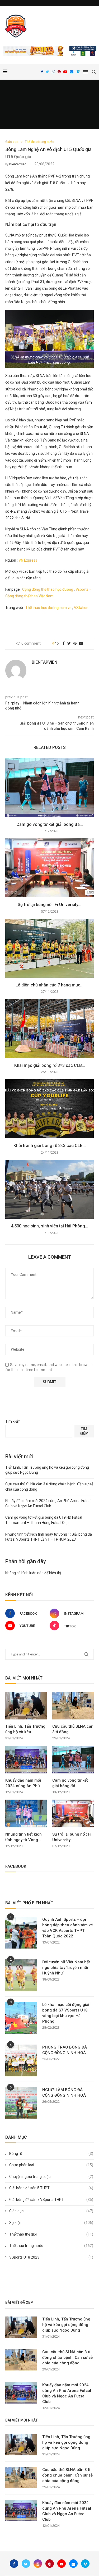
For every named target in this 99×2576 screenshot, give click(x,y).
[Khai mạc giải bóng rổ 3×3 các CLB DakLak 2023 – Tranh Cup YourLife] (49, 1028)
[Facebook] (42, 72)
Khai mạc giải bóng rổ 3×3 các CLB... (50, 1065)
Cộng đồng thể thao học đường (48, 589)
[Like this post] (57, 643)
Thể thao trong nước (39, 142)
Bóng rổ (51, 2154)
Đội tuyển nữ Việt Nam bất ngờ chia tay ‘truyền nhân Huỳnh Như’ (66, 1968)
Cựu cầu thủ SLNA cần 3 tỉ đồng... (73, 1729)
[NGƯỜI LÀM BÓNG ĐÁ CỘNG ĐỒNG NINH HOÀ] (21, 2103)
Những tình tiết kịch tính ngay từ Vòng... (23, 1837)
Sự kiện (51, 2223)
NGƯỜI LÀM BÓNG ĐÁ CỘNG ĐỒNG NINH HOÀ (64, 2093)
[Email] (72, 72)
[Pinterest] (59, 72)
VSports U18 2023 (51, 2257)
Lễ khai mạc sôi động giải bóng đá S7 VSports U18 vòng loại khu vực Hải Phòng (66, 2013)
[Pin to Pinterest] (75, 643)
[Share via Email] (81, 643)
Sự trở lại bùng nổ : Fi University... (49, 905)
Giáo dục (12, 142)
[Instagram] (53, 72)
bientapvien (18, 164)
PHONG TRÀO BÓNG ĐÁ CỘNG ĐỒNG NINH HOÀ (65, 2050)
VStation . (82, 608)
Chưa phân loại (51, 2165)
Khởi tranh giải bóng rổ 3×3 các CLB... (50, 1146)
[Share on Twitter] (69, 643)
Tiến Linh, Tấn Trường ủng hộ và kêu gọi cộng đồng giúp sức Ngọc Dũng (66, 2325)
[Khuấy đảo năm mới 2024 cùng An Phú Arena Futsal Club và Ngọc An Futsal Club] (26, 1760)
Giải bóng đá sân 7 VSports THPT (51, 2200)
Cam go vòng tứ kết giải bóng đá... (50, 824)
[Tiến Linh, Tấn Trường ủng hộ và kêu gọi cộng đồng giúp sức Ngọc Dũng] (26, 1706)
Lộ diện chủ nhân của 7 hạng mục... (49, 985)
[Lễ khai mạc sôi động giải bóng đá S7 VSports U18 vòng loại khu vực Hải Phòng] (21, 2018)
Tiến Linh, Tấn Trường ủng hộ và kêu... (25, 1729)
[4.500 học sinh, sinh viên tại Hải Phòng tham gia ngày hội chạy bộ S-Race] (49, 1189)
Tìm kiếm (13, 1421)
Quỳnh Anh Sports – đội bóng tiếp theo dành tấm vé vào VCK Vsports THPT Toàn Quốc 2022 (68, 1928)
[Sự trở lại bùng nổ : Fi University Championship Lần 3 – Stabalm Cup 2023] (49, 868)
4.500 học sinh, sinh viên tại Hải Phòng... (49, 1226)
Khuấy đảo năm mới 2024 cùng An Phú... (24, 1783)
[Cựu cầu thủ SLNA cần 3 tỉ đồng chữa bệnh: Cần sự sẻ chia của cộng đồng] (73, 1706)
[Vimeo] (78, 72)
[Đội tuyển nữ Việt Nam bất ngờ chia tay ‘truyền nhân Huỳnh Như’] (21, 1975)
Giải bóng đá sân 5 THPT (51, 2188)
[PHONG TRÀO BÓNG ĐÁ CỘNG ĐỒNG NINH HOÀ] (21, 2060)
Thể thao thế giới (51, 2234)
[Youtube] (65, 72)
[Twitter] (47, 72)
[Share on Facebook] (64, 643)
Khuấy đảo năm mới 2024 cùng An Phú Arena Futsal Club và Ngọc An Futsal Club (67, 2393)
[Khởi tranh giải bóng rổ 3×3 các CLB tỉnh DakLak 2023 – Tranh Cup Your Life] (49, 1109)
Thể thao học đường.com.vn (48, 608)
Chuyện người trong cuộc (51, 2177)
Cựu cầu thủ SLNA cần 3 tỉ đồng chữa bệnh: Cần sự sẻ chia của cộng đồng (67, 2357)
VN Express (28, 560)
